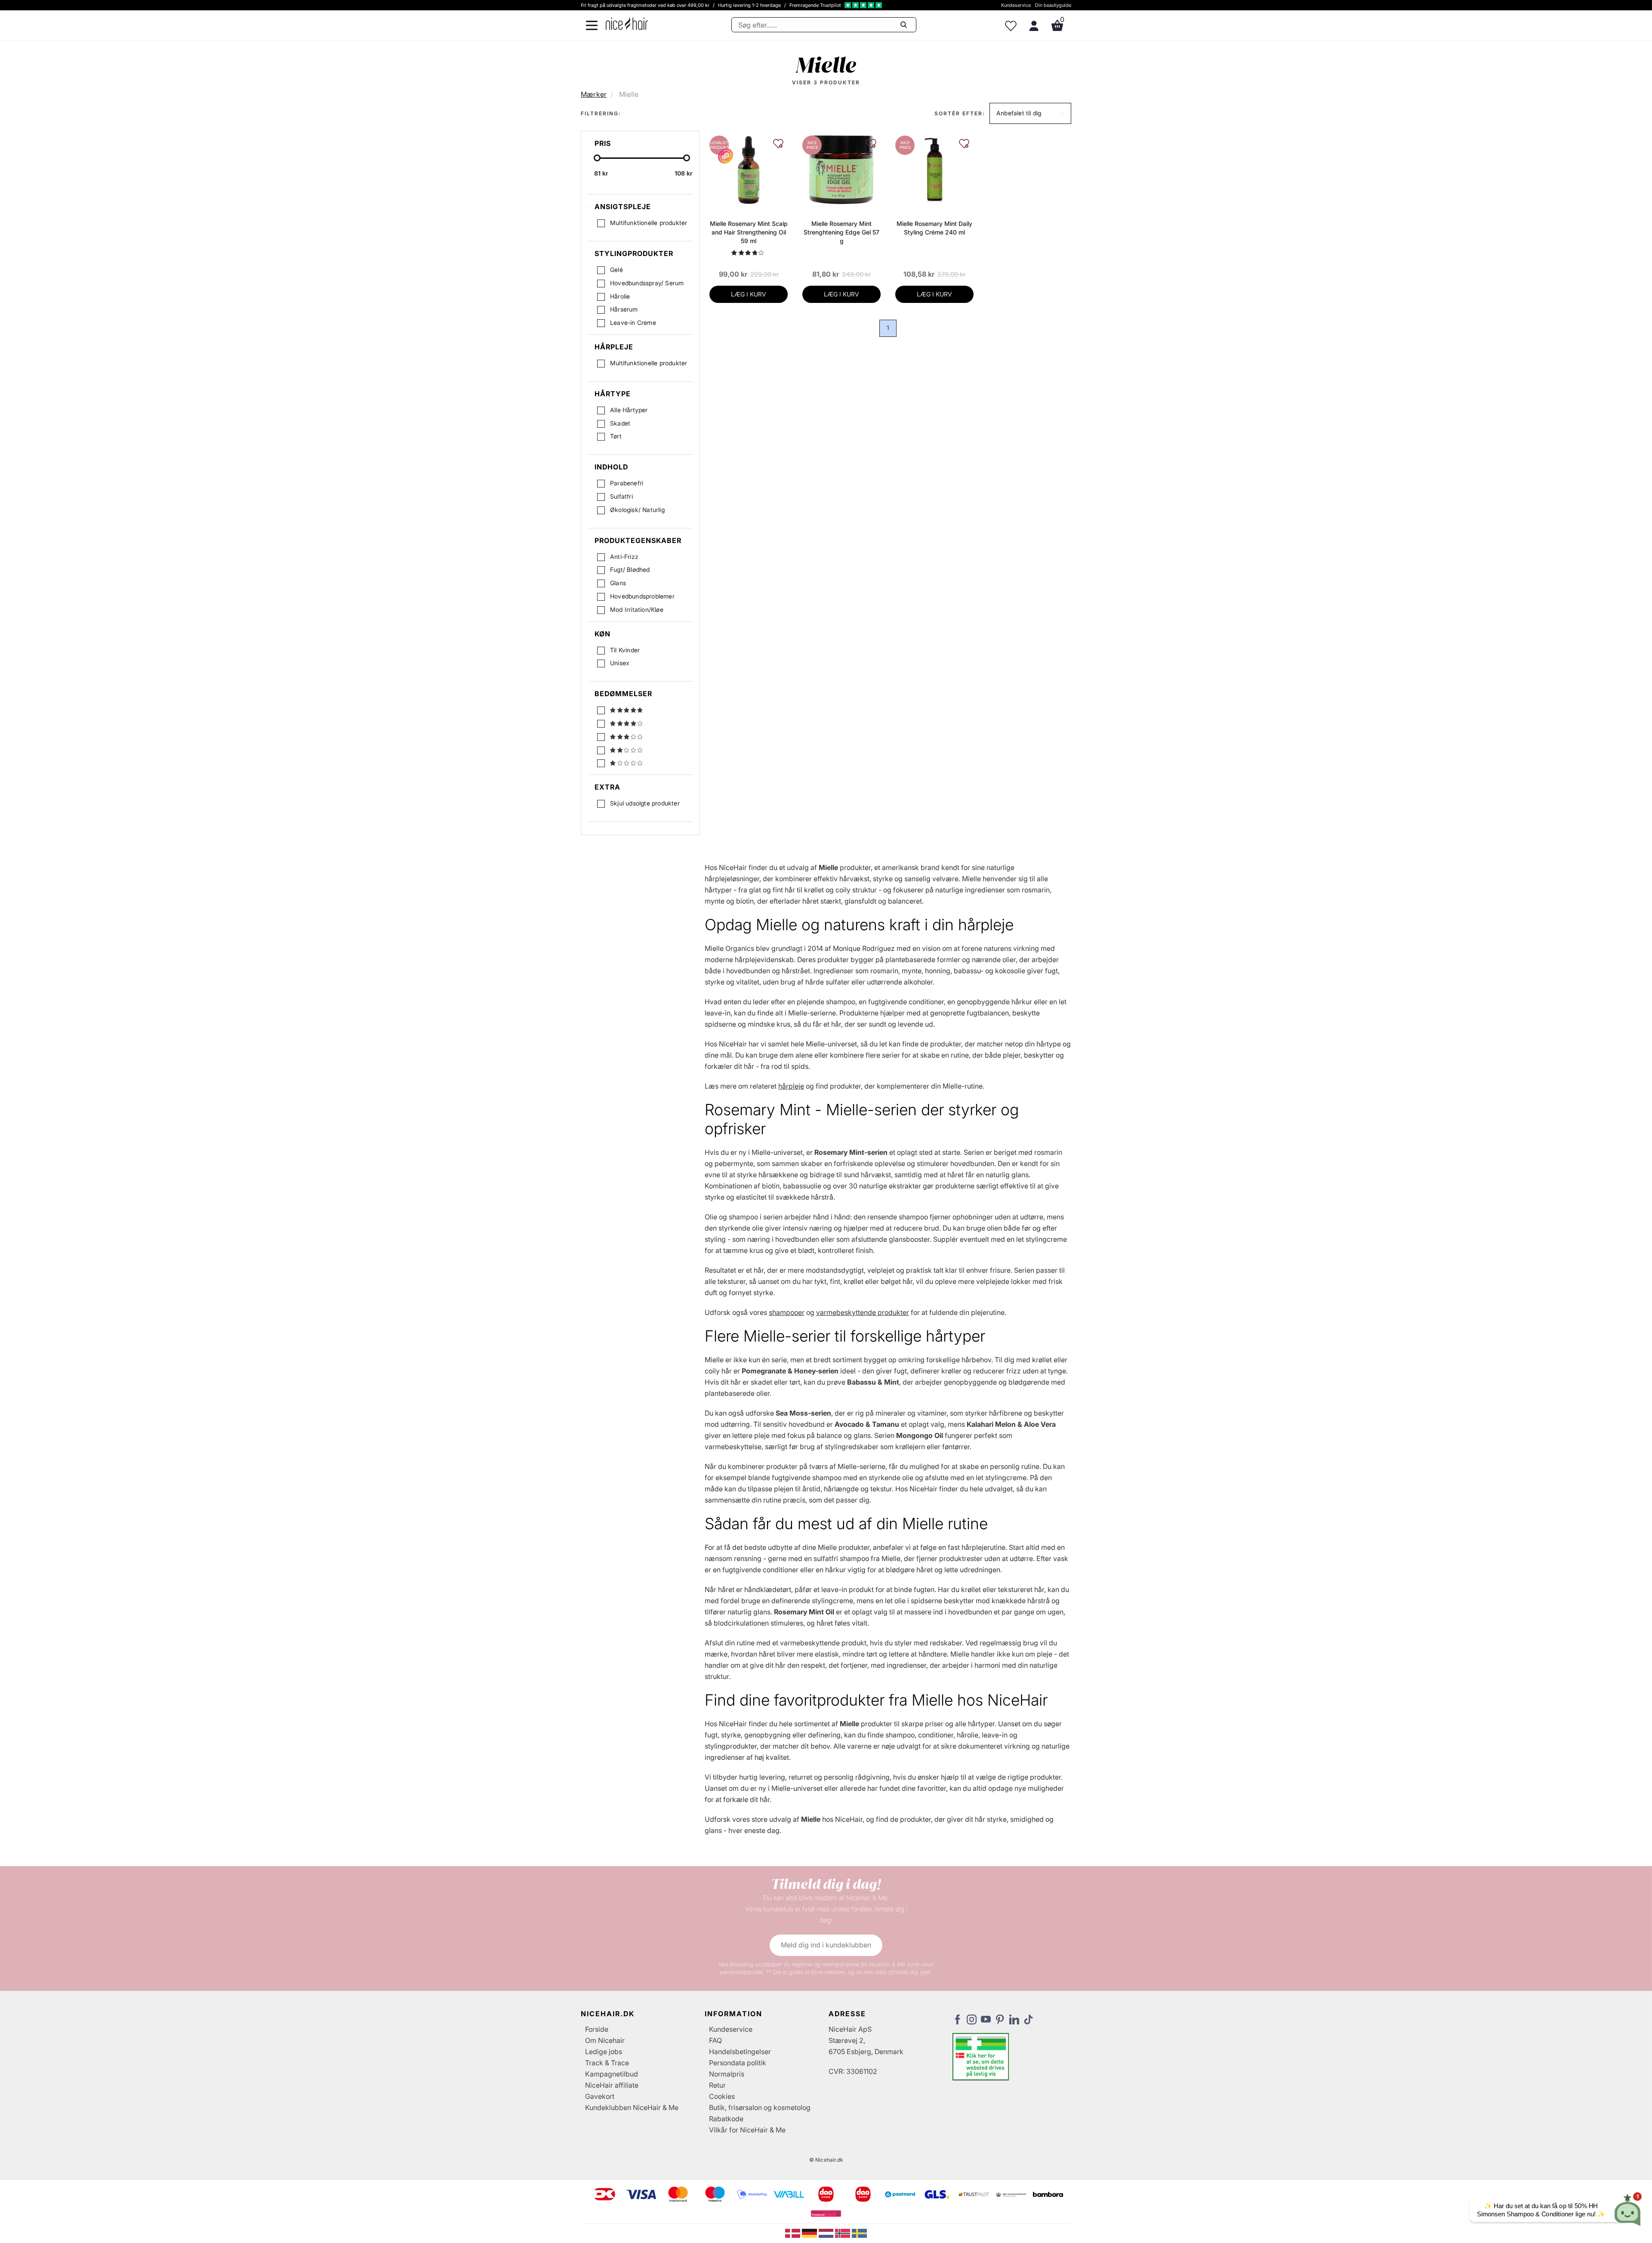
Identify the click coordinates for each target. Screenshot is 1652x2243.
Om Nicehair (605, 2040)
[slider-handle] (597, 158)
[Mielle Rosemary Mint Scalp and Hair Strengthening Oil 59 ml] (749, 170)
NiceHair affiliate (612, 2085)
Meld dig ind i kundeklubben (826, 1945)
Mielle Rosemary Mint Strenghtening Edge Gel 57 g (841, 232)
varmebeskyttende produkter (863, 1312)
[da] (794, 2233)
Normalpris (727, 2074)
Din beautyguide (1053, 5)
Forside (597, 2029)
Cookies (722, 2096)
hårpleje (791, 1086)
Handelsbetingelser (740, 2052)
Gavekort (600, 2096)
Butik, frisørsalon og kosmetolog (760, 2107)
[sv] (859, 2233)
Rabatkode (726, 2119)
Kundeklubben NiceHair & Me (632, 2107)
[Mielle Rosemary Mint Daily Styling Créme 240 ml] (934, 170)
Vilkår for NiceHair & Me (747, 2130)
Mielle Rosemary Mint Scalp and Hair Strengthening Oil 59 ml (749, 232)
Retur (717, 2085)
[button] (1030, 113)
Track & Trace (607, 2063)
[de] (810, 2233)
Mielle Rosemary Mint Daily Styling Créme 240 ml (934, 228)
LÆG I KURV (749, 294)
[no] (843, 2233)
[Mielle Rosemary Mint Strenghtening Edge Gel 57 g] (841, 170)
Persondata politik (738, 2063)
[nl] (827, 2233)
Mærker (594, 94)
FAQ (715, 2040)
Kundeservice (1016, 5)
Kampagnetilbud (612, 2074)
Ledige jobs (604, 2052)
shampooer (787, 1312)
